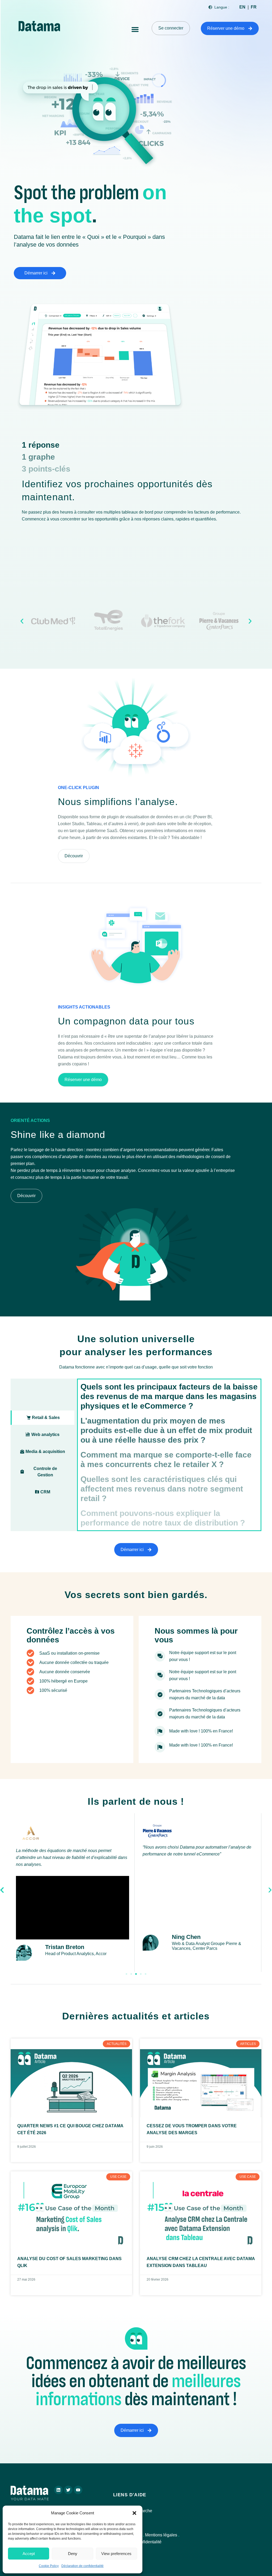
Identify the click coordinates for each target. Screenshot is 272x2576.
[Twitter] (68, 2490)
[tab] (42, 1418)
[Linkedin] (58, 2490)
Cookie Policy (49, 2566)
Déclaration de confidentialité (82, 2566)
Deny (73, 2554)
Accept (29, 2554)
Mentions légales (161, 2535)
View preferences (116, 2554)
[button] (134, 2513)
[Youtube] (78, 2490)
